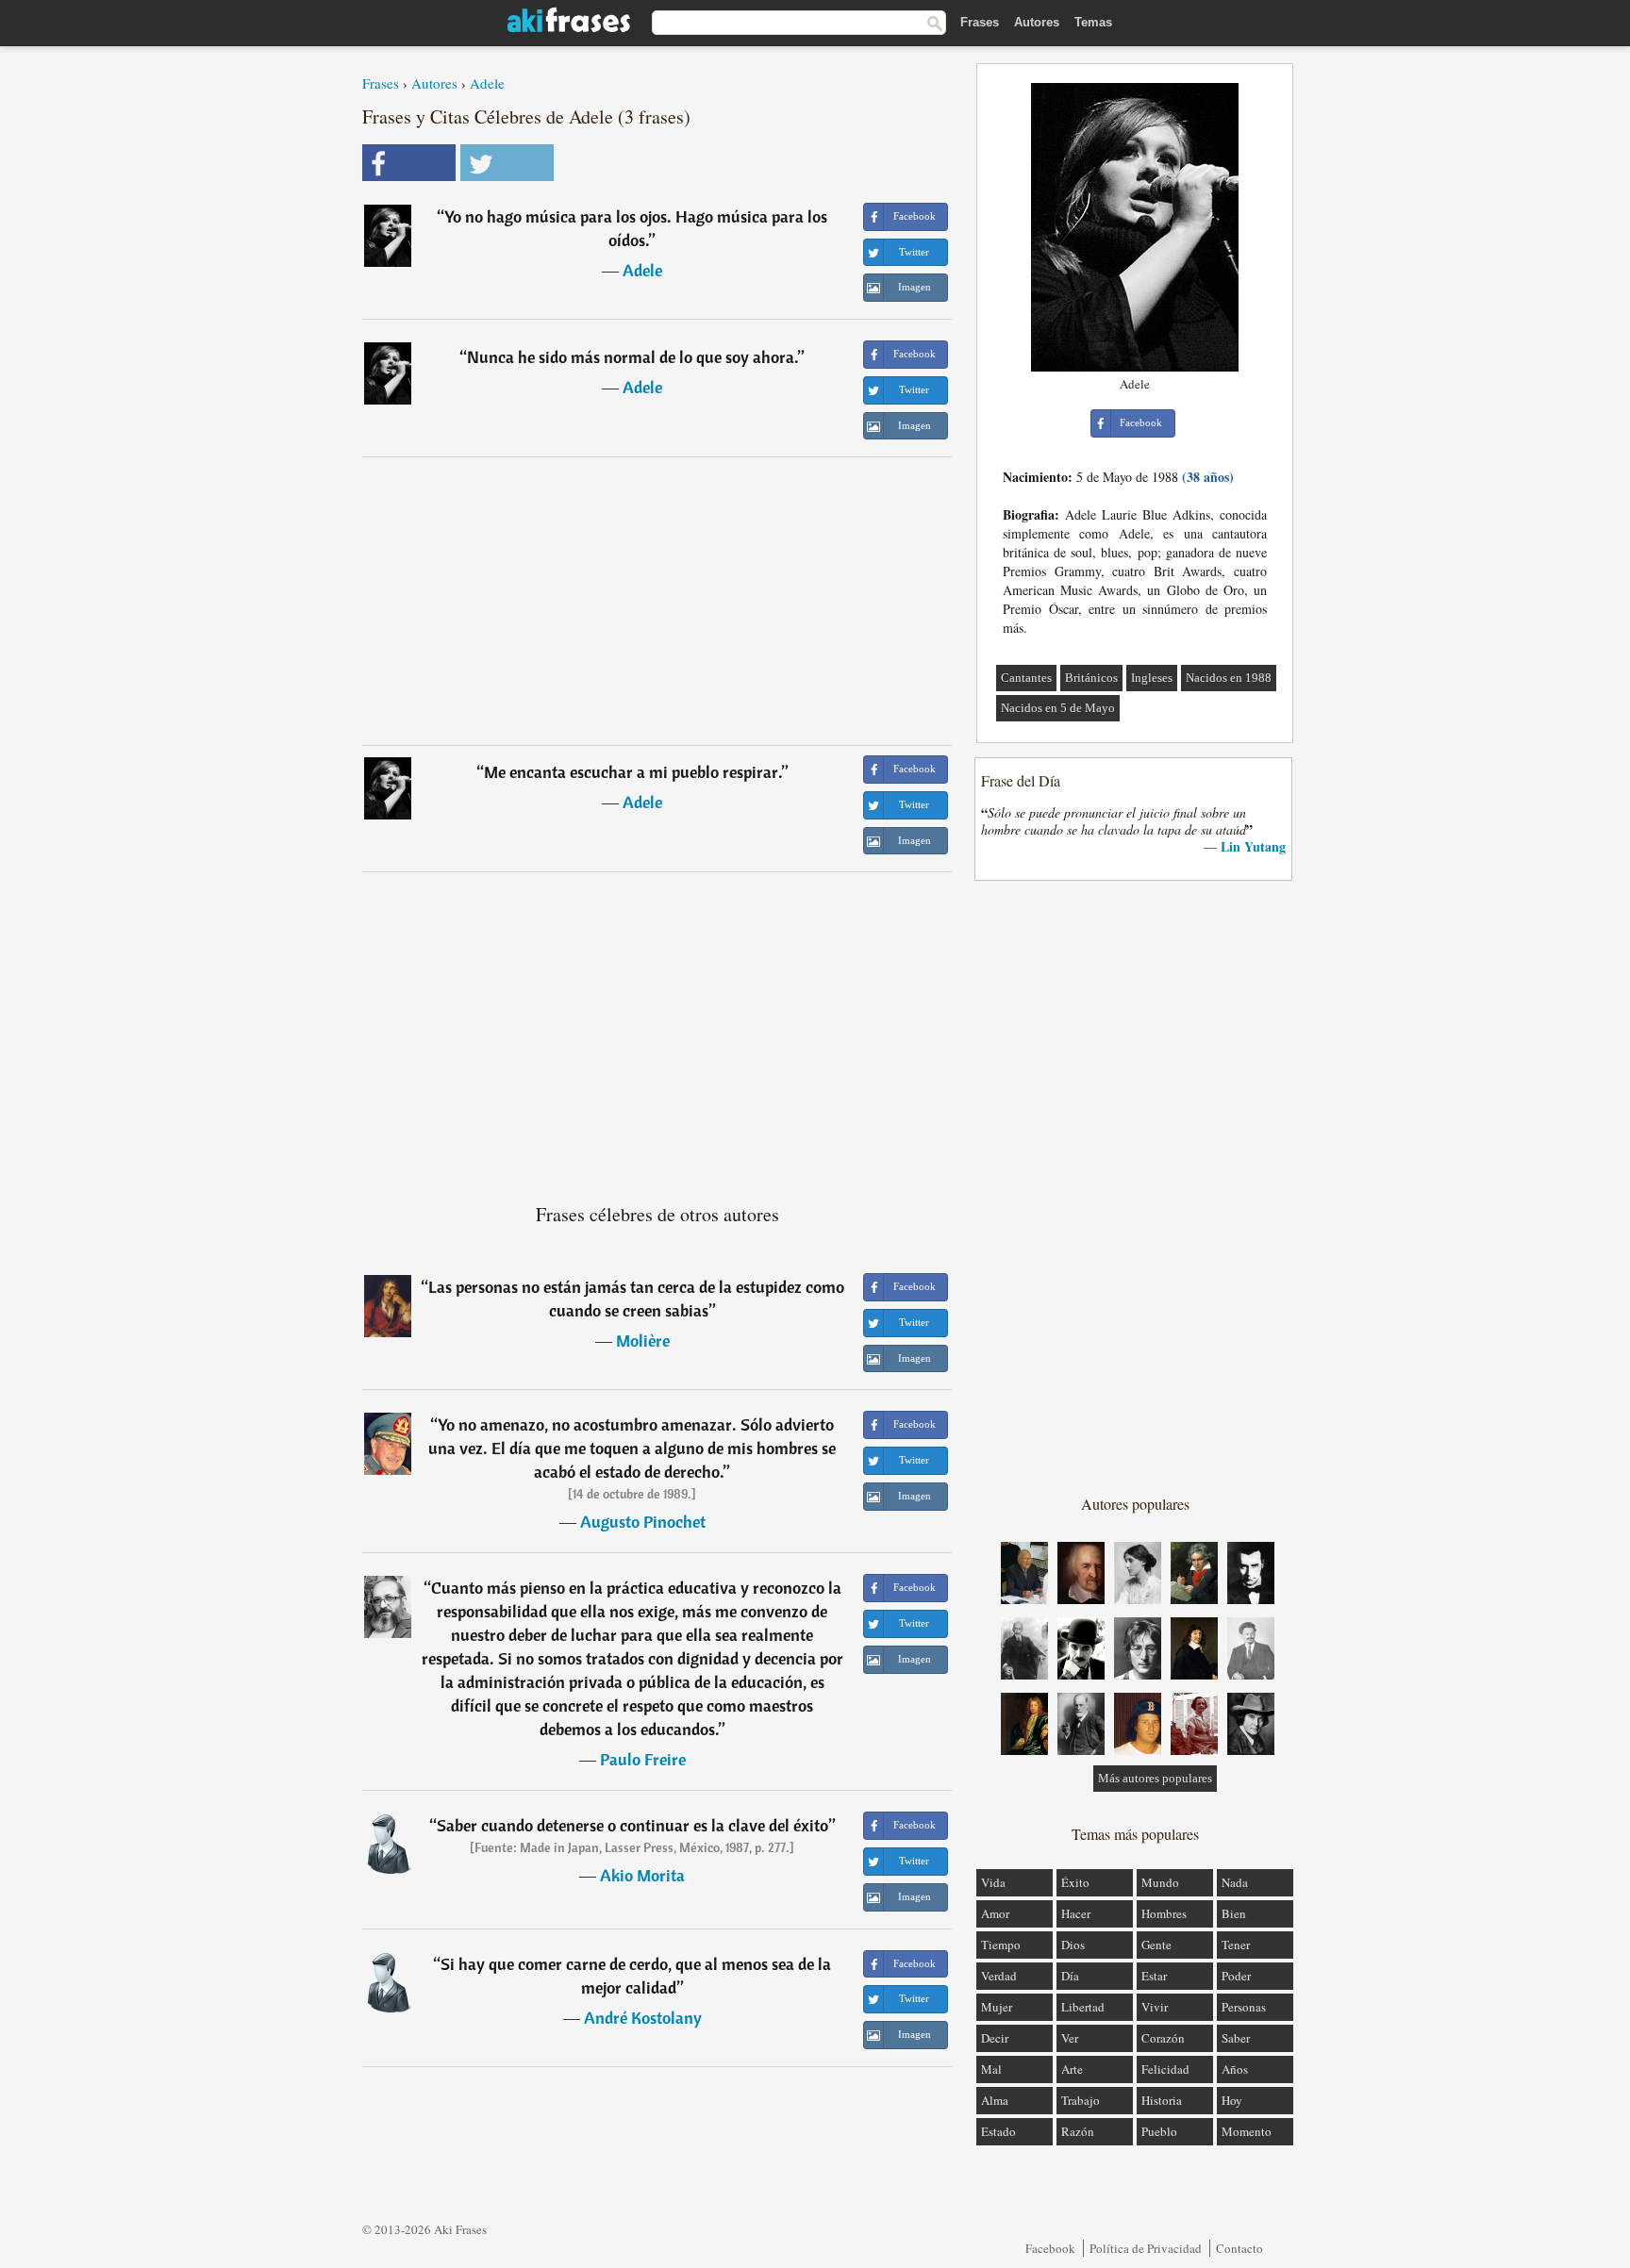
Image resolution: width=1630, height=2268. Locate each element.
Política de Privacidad (1146, 2248)
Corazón (1163, 2038)
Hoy (1232, 2100)
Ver (1070, 2038)
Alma (995, 2100)
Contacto (1239, 2248)
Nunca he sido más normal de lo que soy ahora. (632, 357)
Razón (1078, 2131)
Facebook (1050, 2248)
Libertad (1083, 2007)
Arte (1072, 2069)
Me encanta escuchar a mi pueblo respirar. (633, 772)
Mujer (997, 2007)
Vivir (1155, 2007)
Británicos (1091, 678)
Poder (1236, 1976)
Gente (1156, 1945)
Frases (980, 22)
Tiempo (1001, 1945)
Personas (1244, 2007)
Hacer (1076, 1913)
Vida (993, 1882)
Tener (1236, 1945)
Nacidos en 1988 (1229, 678)
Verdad (999, 1976)
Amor (995, 1913)
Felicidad (1165, 2069)
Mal (991, 2069)
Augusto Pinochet (643, 1522)
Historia (1162, 2100)
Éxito (1075, 1882)
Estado (998, 2131)
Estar (1154, 1976)
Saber (1236, 2038)
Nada (1235, 1882)
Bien (1234, 1913)
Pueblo (1159, 2131)
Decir (995, 2038)
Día (1070, 1976)
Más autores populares (1155, 1778)
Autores (1037, 22)
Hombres (1164, 1913)
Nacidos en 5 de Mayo (1058, 708)
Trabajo (1081, 2100)
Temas (1093, 22)
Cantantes (1026, 678)
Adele (487, 83)
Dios (1073, 1945)
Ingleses (1152, 678)
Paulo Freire (643, 1759)
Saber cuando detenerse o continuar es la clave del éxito (632, 1825)
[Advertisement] (657, 601)
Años (1235, 2069)
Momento (1247, 2131)
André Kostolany (643, 2018)
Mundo (1160, 1882)
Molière (643, 1341)
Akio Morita (642, 1875)
